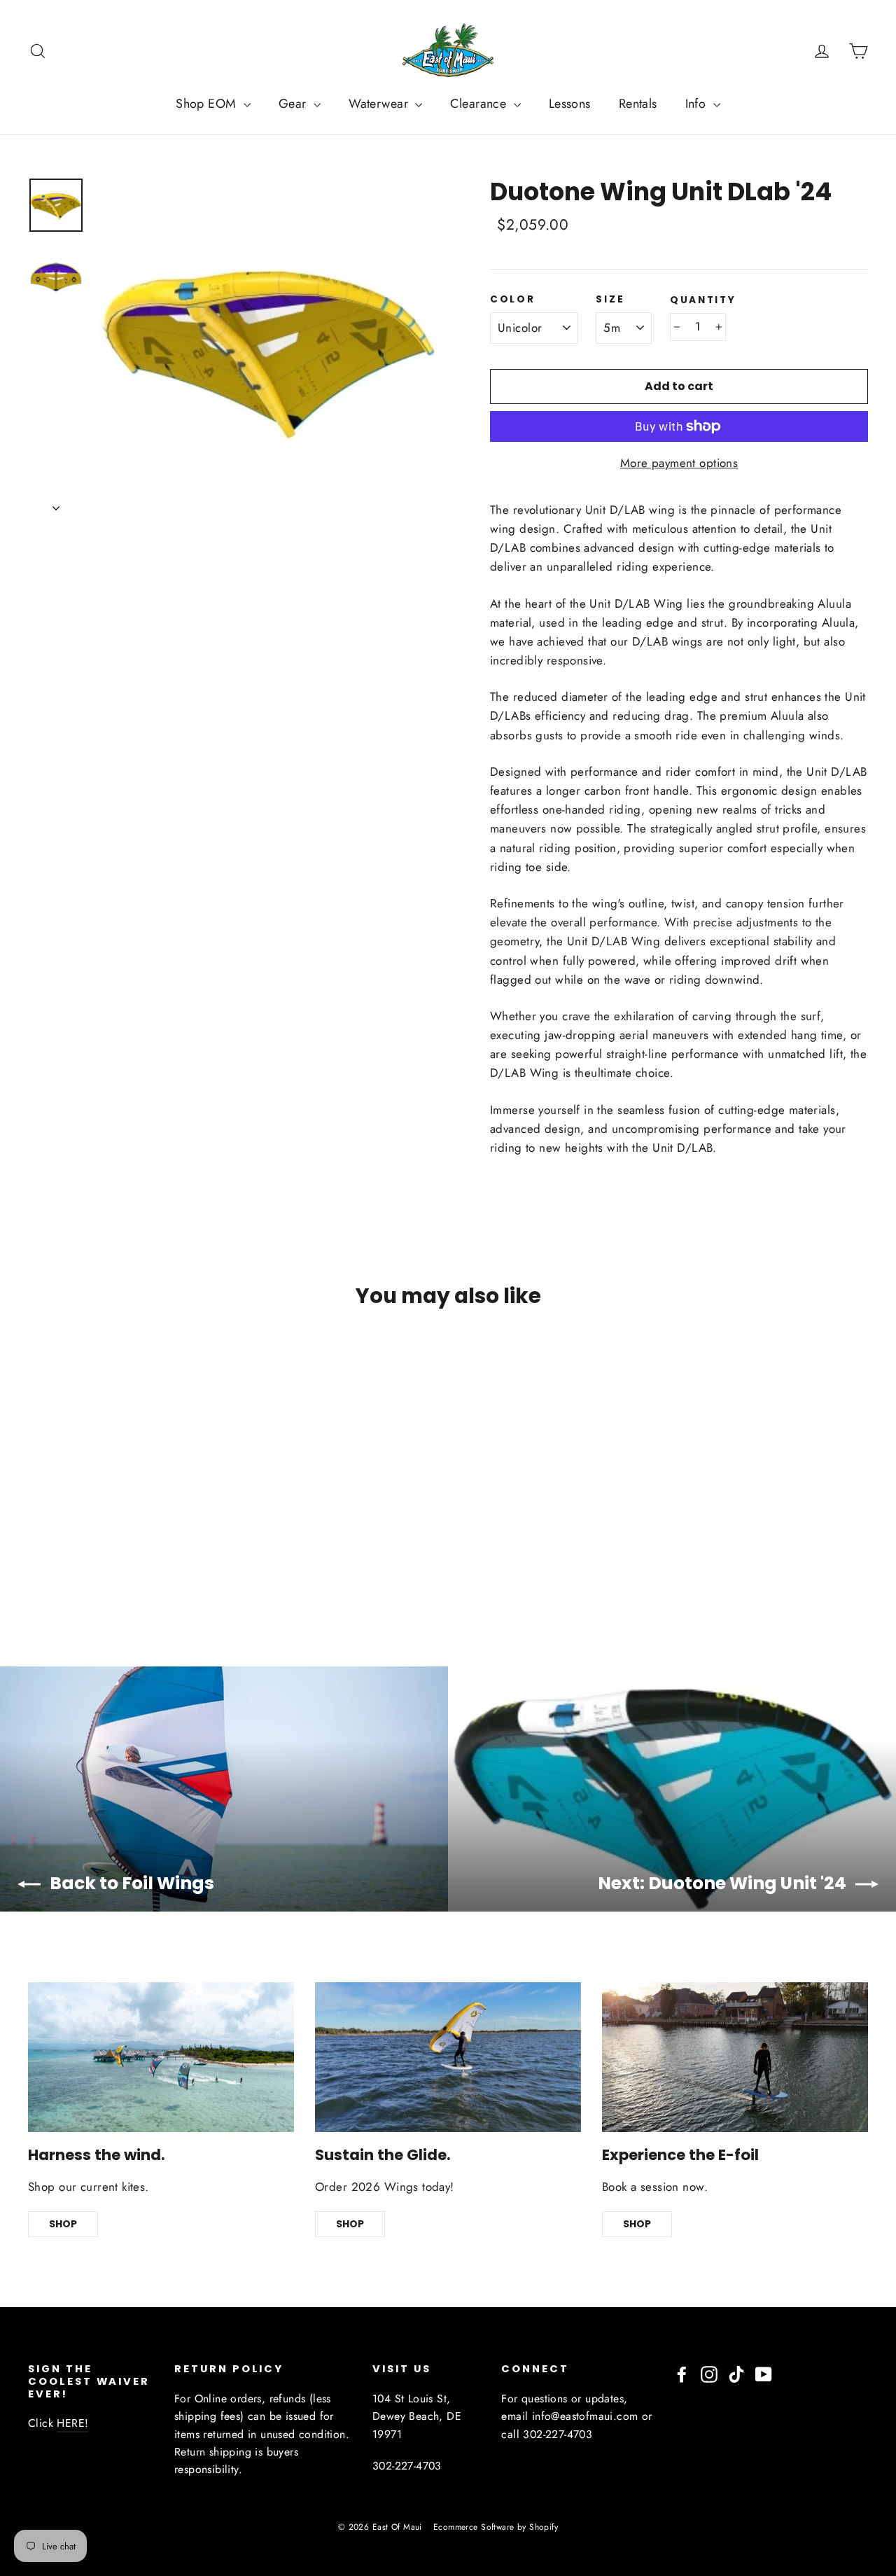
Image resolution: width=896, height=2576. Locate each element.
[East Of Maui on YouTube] (764, 2373)
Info (698, 104)
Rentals (638, 104)
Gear (294, 104)
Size (610, 300)
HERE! (72, 2423)
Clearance (480, 104)
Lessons (570, 104)
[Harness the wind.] (161, 2057)
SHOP (63, 2224)
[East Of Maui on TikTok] (736, 2373)
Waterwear (380, 104)
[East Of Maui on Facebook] (682, 2373)
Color (513, 300)
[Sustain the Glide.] (448, 2057)
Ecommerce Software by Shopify (496, 2527)
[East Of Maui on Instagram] (709, 2373)
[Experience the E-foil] (735, 2057)
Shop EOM (208, 104)
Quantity (703, 300)
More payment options (679, 463)
